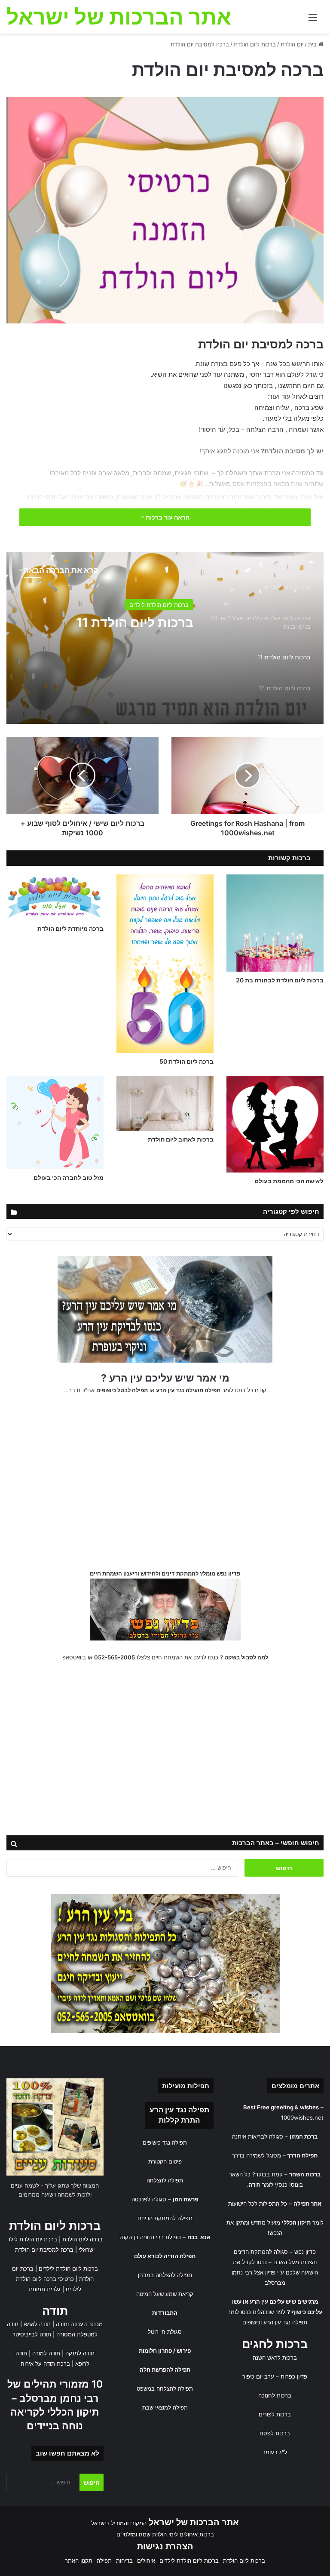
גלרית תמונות (45, 2289)
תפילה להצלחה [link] (165, 2180)
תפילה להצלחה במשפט (165, 2388)
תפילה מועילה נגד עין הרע (188, 1390)
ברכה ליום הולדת (82, 2239)
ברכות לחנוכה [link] (275, 2395)
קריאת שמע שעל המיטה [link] (165, 2294)
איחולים (146, 2561)
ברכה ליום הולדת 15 (136, 622)
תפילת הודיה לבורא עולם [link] (165, 2256)
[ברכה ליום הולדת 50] (165, 964)
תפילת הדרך (302, 2155)
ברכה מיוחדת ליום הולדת (70, 928)
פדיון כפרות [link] (294, 2376)
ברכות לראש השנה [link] (275, 2357)
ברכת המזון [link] (304, 2136)
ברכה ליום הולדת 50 (186, 1061)
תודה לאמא (37, 2324)
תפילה (104, 2561)
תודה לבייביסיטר (32, 2334)
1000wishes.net (302, 2117)
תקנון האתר (79, 2561)
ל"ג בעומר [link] (275, 2452)
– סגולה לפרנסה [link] (165, 2199)
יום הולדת (292, 44)
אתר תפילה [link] (307, 2204)
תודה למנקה (80, 2353)
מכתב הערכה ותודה (79, 2324)
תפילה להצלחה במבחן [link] (165, 2275)
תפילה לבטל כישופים (122, 1390)
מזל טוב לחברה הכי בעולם (69, 1177)
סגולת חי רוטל (165, 2332)
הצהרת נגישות (165, 2546)
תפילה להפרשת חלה (165, 2370)
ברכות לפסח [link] (275, 2433)
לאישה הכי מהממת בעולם (289, 1181)
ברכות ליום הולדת (255, 44)
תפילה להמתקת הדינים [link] (165, 2218)
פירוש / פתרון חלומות (165, 2351)
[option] (165, 638)
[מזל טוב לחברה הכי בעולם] (55, 1122)
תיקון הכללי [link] (296, 2222)
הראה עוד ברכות (167, 517)
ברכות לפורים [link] (275, 2414)
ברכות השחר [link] (305, 2174)
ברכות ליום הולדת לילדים (68, 2268)
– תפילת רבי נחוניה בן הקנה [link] (165, 2237)
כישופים (251, 2322)
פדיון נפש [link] (305, 2252)
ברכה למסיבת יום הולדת (44, 2250)
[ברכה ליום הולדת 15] (165, 638)
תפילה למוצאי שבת (165, 2407)
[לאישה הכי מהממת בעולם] (275, 1124)
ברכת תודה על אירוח (45, 2364)
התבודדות (165, 2313)
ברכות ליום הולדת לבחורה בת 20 (280, 980)
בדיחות (124, 2561)
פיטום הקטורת (165, 2161)
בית (313, 44)
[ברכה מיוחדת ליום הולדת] (55, 897)
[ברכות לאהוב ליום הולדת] (165, 1103)
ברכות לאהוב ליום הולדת (181, 1139)
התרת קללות (179, 2120)
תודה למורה (46, 2353)
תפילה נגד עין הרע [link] (179, 2110)
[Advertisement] (165, 1485)
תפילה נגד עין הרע (285, 2322)
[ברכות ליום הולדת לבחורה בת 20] (275, 923)
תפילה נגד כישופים (165, 2142)
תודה (55, 2311)
